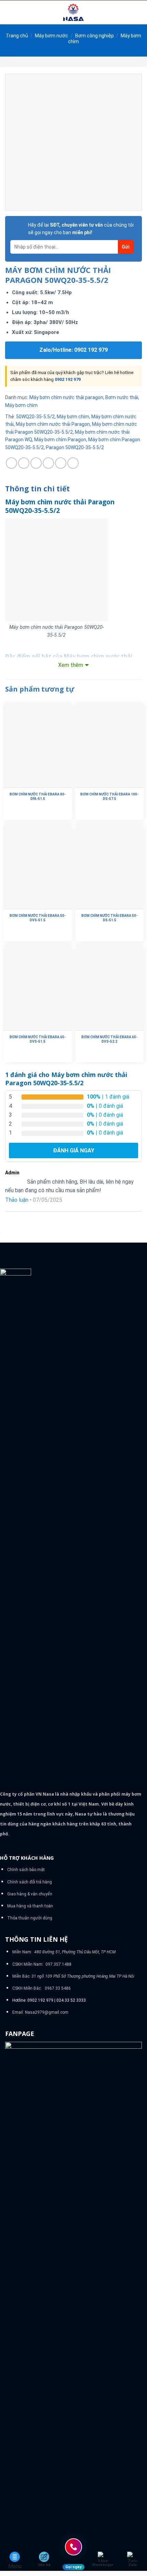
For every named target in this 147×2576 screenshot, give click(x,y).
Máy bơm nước (51, 36)
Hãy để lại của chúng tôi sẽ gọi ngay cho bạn (81, 229)
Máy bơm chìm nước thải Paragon (53, 424)
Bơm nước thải (122, 397)
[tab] (73, 489)
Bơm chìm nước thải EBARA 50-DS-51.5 (109, 918)
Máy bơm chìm (21, 405)
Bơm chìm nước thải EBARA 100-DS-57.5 (109, 796)
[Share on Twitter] (36, 463)
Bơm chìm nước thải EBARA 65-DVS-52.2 (109, 1039)
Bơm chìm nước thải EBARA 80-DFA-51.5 (38, 796)
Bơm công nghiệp (95, 36)
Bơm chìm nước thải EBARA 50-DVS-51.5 (38, 918)
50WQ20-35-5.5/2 (35, 417)
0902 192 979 (68, 379)
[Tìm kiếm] (139, 12)
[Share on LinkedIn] (73, 463)
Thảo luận (17, 1200)
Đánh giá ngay (74, 1151)
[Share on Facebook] (24, 463)
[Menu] (9, 12)
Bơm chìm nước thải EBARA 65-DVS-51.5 (38, 1039)
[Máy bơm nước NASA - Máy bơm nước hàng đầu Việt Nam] (73, 12)
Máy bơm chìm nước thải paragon (66, 397)
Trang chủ (17, 36)
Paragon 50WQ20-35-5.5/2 (75, 447)
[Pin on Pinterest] (61, 463)
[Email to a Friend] (48, 463)
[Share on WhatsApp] (11, 463)
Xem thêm (71, 665)
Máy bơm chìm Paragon (60, 440)
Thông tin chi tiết (37, 489)
